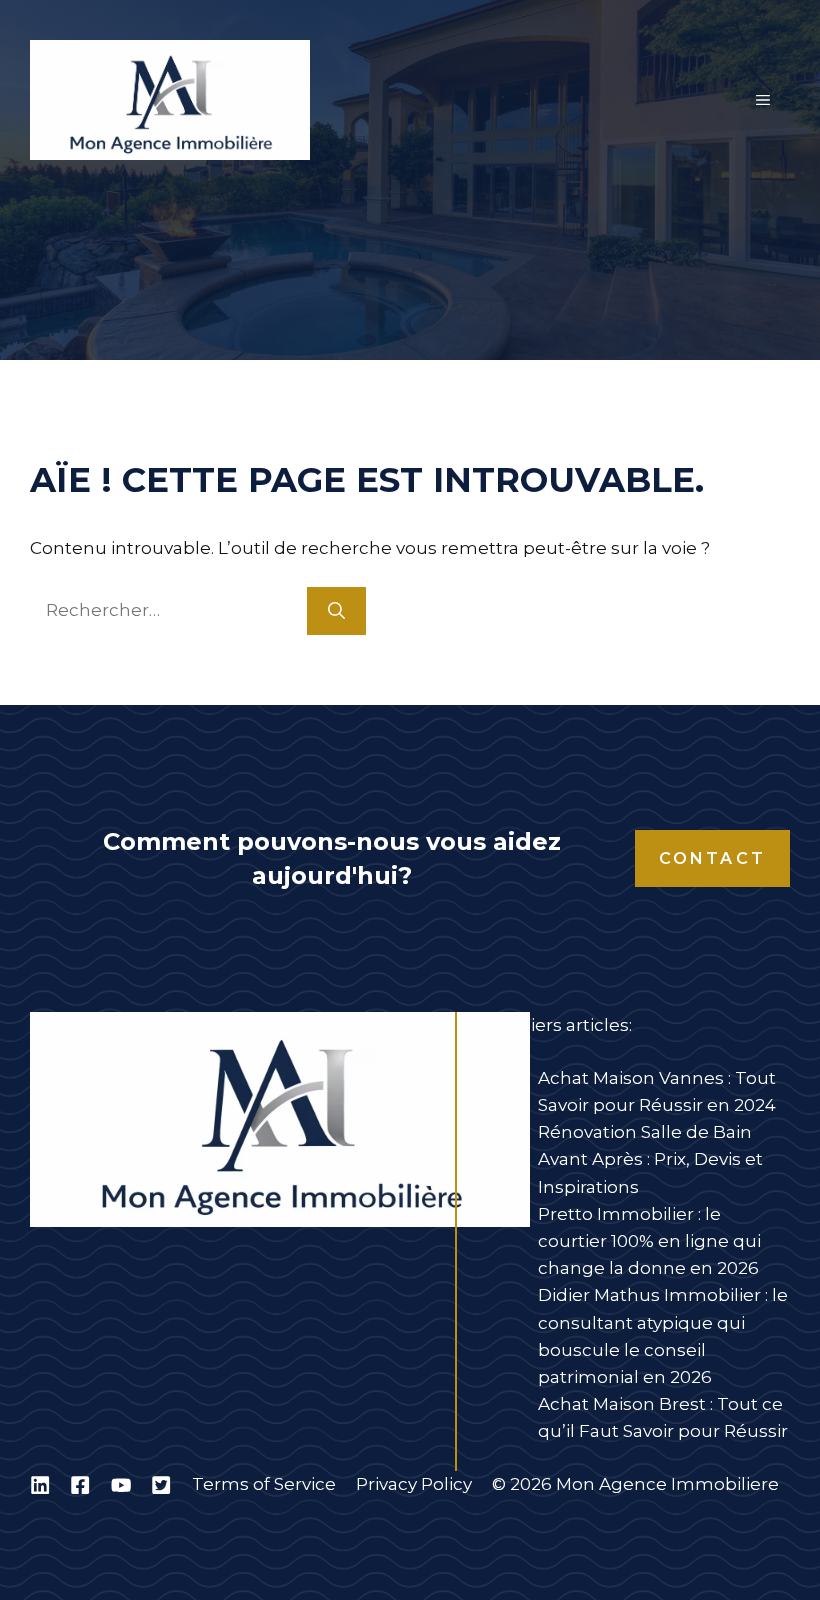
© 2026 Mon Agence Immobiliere (635, 1484)
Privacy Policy (414, 1484)
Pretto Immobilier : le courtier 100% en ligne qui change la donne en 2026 (649, 1241)
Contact (712, 858)
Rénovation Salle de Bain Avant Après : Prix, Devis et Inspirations (650, 1159)
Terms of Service (264, 1484)
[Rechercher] (336, 611)
